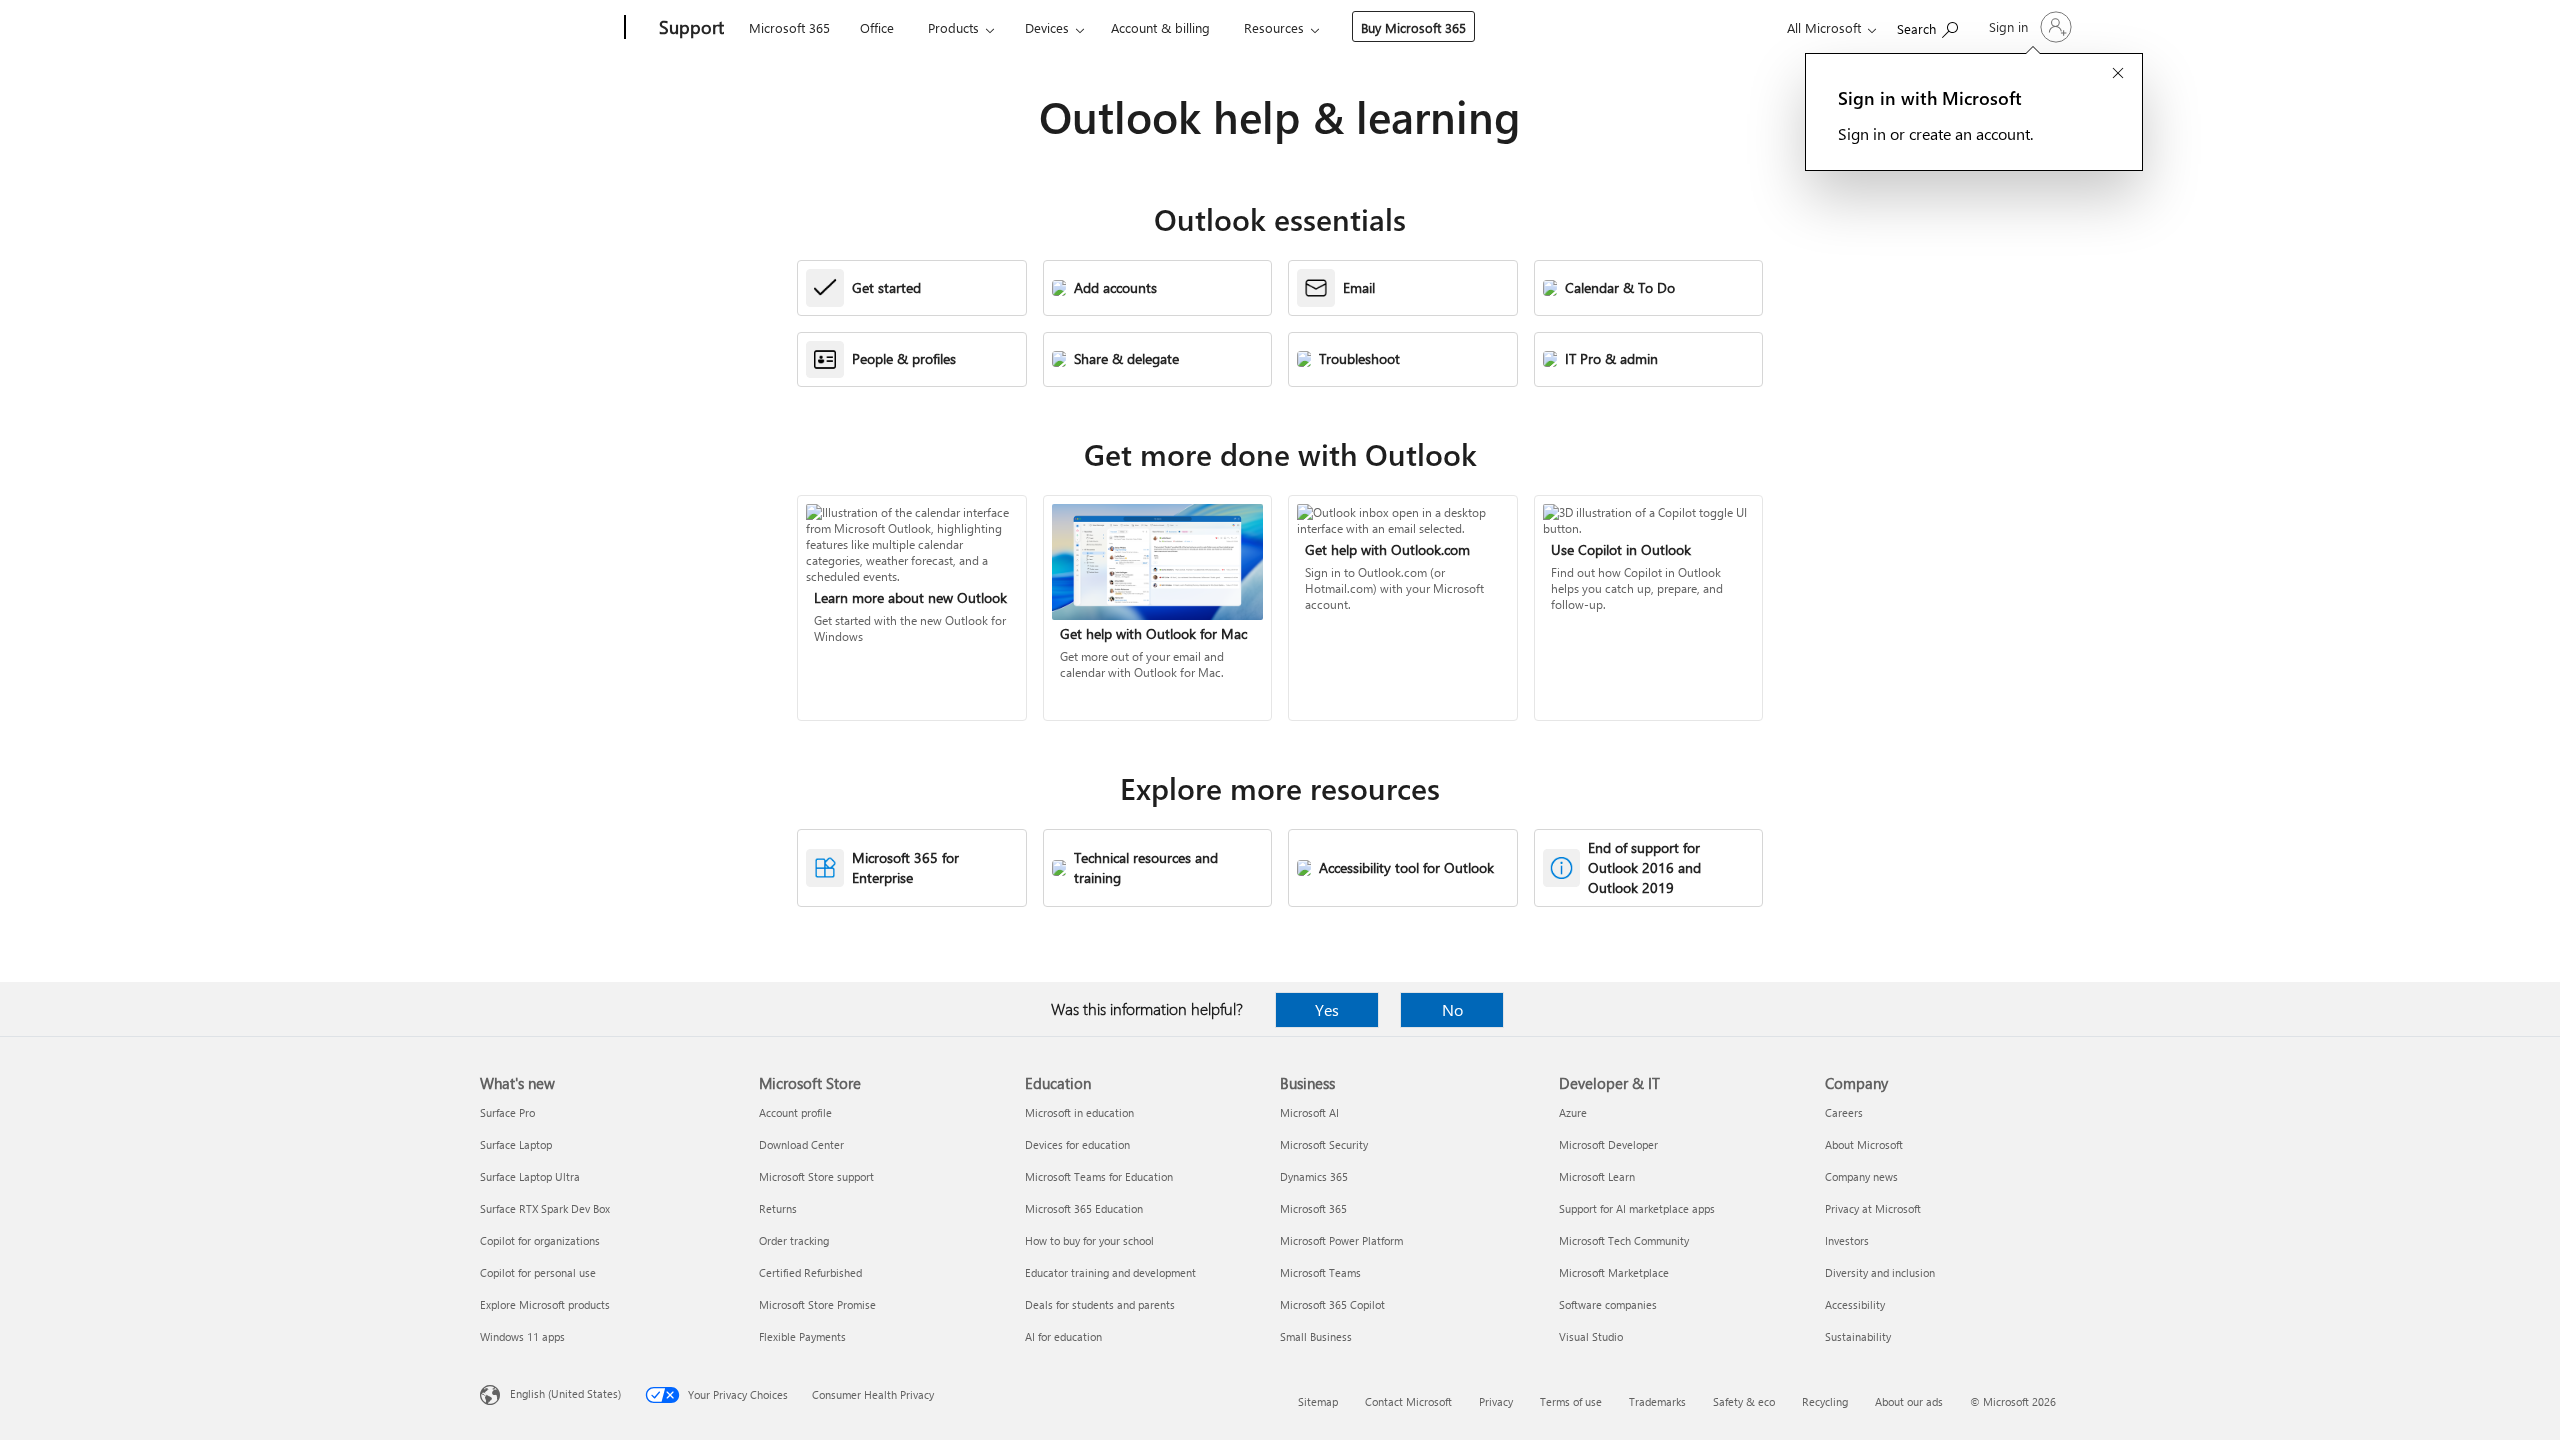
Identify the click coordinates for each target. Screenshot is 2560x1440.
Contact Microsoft (1408, 1401)
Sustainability (1858, 1336)
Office (877, 27)
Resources (1274, 27)
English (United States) (565, 1393)
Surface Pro (507, 1112)
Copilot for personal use (538, 1272)
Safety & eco (1744, 1401)
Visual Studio (1591, 1336)
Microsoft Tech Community (1624, 1240)
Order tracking (794, 1240)
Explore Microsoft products (545, 1304)
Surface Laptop (516, 1144)
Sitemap (1318, 1401)
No (1452, 1009)
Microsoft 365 (789, 27)
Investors (1847, 1240)
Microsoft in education (1079, 1112)
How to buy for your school (1089, 1240)
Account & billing (1160, 27)
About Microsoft (1864, 1144)
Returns (778, 1208)
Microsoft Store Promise (817, 1304)
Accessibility (1855, 1304)
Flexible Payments (802, 1336)
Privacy (1496, 1401)
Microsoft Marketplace (1614, 1272)
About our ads (1909, 1401)
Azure (1573, 1112)
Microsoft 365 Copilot (1332, 1304)
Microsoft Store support (816, 1176)
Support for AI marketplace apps (1637, 1208)
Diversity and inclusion (1880, 1272)
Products (953, 27)
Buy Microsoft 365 (1413, 27)
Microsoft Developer (1608, 1144)
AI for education (1063, 1336)
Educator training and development (1110, 1272)
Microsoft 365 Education (1084, 1208)
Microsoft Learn (1597, 1176)
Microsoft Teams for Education (1099, 1176)
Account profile (795, 1112)
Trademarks (1657, 1401)
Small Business (1316, 1336)
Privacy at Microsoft (1873, 1208)
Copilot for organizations (540, 1240)
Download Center (801, 1144)
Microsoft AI (1309, 1112)
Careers (1844, 1112)
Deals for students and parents (1100, 1304)
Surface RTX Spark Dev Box (545, 1208)
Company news (1861, 1176)
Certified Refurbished (810, 1272)
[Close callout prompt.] (2118, 74)
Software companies (1608, 1304)
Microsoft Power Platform (1341, 1240)
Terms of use (1571, 1401)
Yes (1327, 1009)
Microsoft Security (1324, 1144)
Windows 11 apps (522, 1336)
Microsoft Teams (1320, 1272)
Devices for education (1077, 1144)
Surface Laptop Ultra (530, 1176)
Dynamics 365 (1314, 1176)
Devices (1047, 27)
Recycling (1825, 1401)
